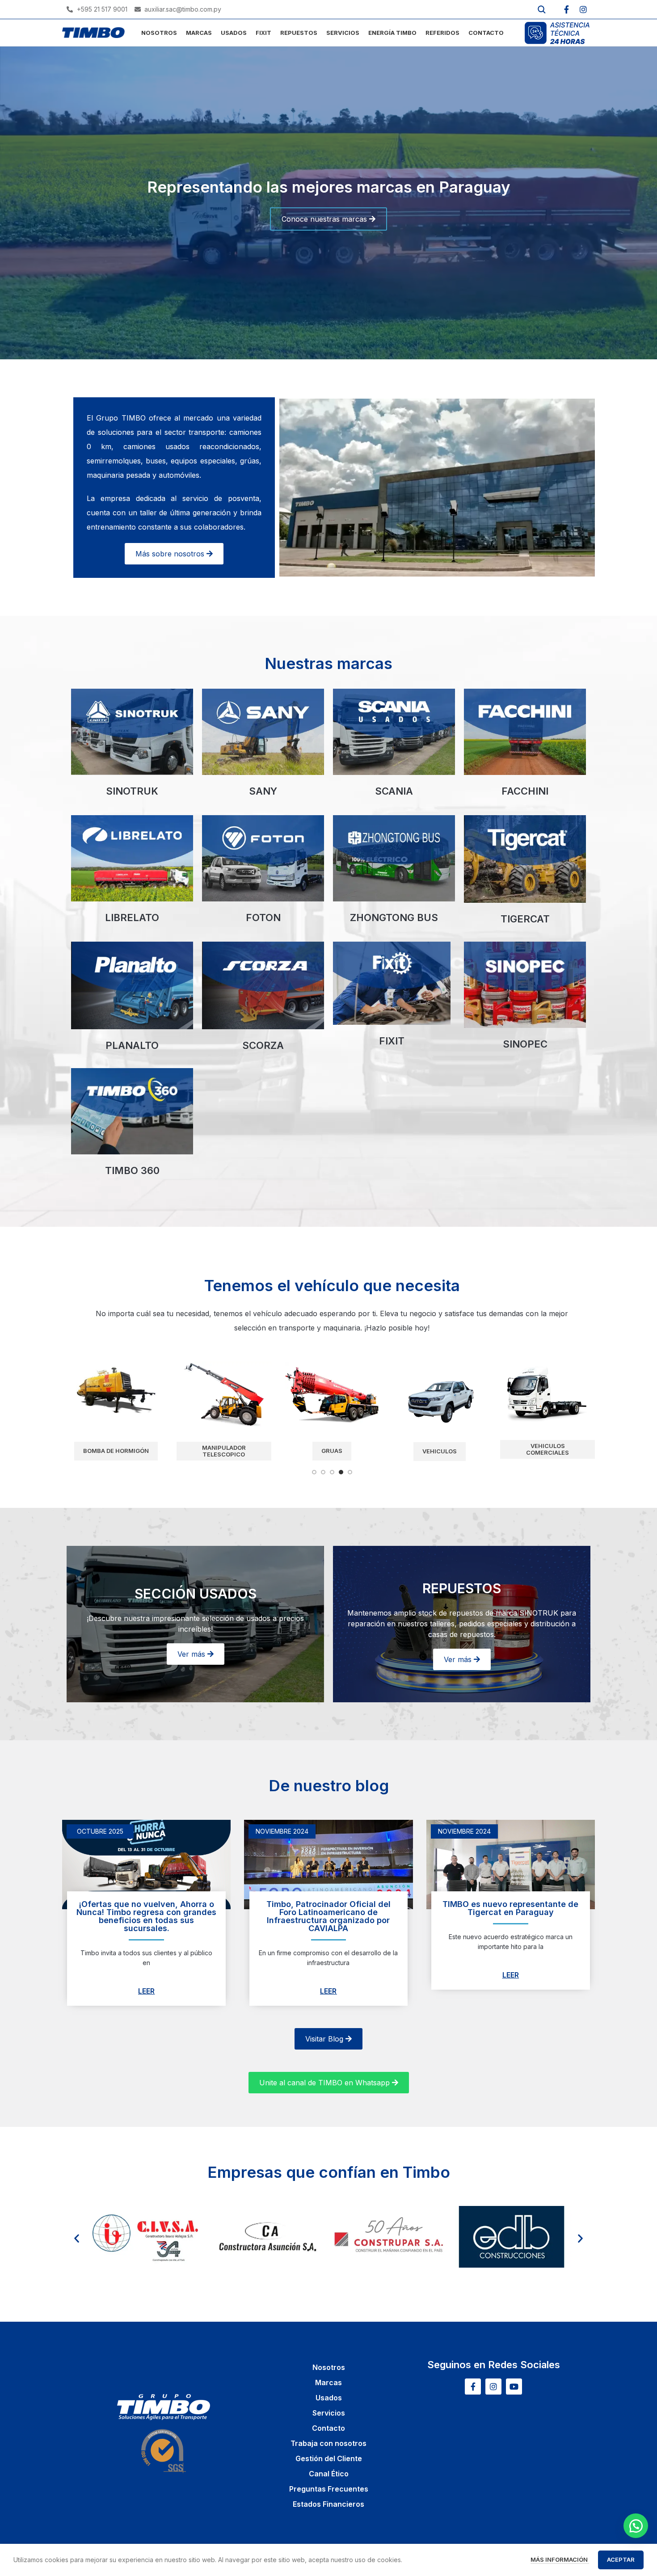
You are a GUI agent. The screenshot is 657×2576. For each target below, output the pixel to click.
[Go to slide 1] (314, 1472)
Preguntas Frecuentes (329, 2489)
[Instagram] (583, 9)
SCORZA (263, 1045)
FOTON (263, 918)
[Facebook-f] (566, 9)
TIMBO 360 (132, 1170)
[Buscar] (542, 9)
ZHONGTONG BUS (394, 918)
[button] (77, 2238)
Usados (329, 2398)
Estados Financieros (328, 2504)
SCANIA (394, 791)
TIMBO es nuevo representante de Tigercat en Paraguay (510, 1908)
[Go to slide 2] (323, 1472)
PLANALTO (132, 1045)
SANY (263, 791)
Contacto (328, 2428)
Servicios (329, 2413)
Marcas (328, 2382)
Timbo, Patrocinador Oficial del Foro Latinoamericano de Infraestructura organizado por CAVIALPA (328, 1916)
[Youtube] (514, 2387)
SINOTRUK (132, 791)
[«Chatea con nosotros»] (636, 2526)
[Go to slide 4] (341, 1472)
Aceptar (621, 2559)
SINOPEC (525, 1044)
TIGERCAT (525, 919)
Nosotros (329, 2367)
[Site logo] (93, 32)
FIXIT (392, 1041)
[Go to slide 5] (350, 1472)
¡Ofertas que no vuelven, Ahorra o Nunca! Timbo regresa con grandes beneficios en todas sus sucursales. (146, 1916)
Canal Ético (329, 2474)
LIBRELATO (132, 918)
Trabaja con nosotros (328, 2443)
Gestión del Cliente (329, 2458)
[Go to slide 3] (332, 1472)
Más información (560, 2559)
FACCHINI (525, 791)
